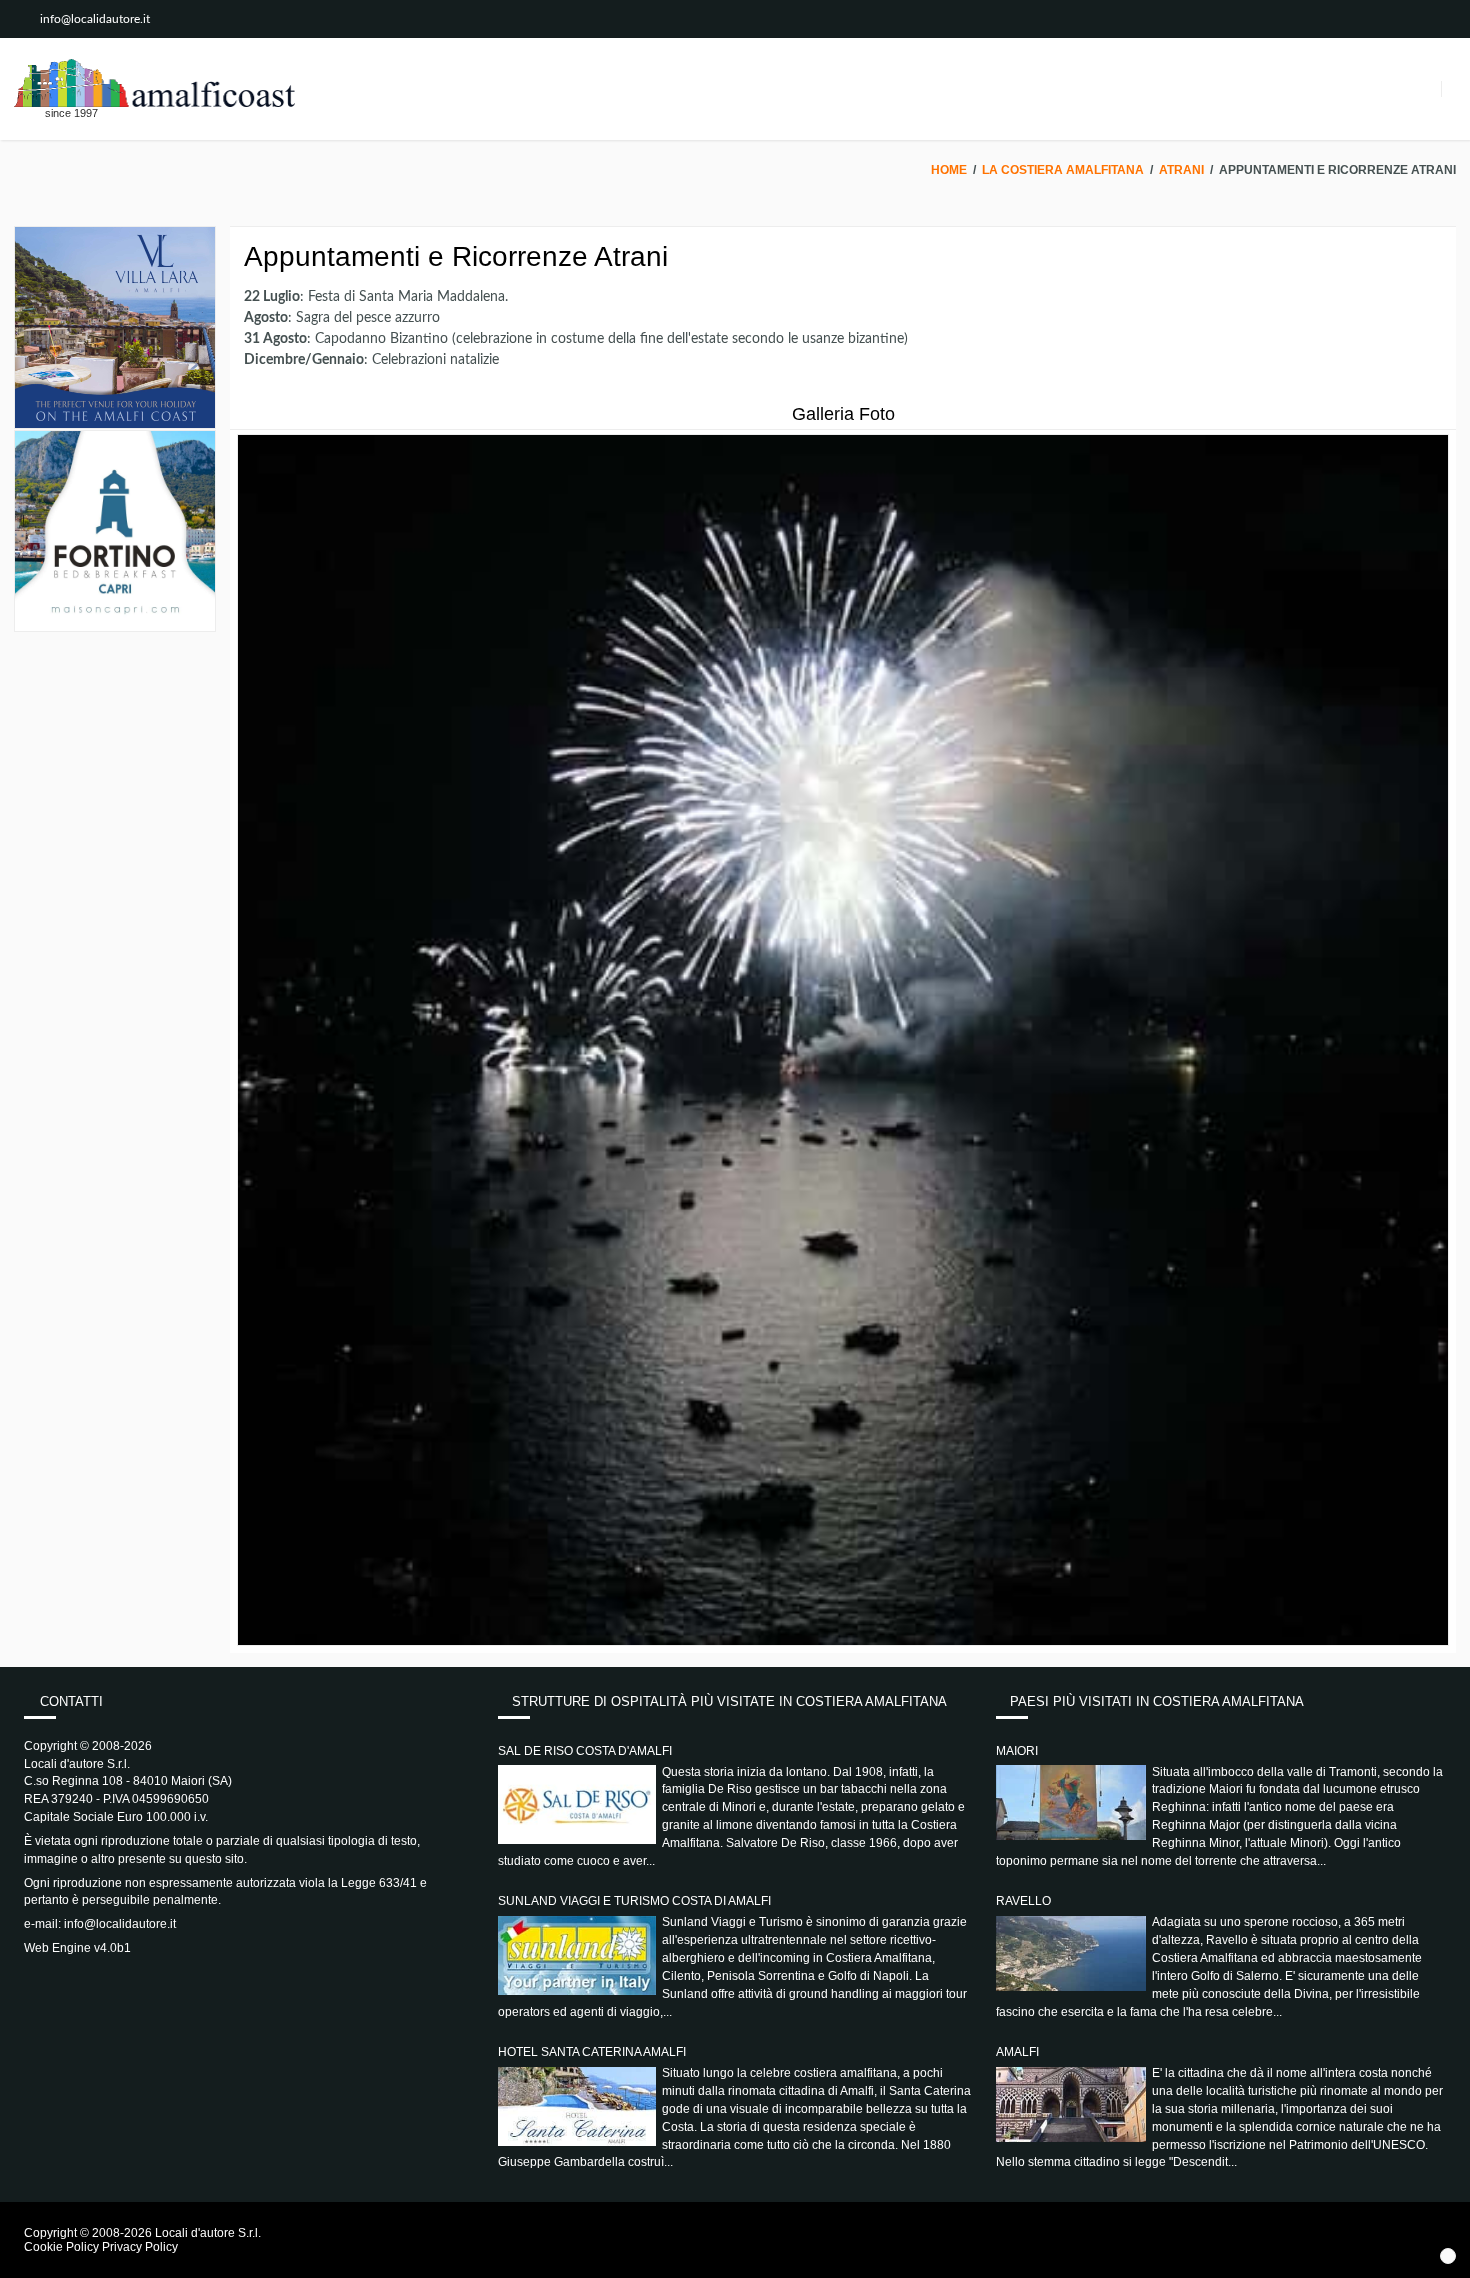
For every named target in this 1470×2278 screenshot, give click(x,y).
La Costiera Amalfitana (1063, 170)
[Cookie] (1448, 2256)
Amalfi (1017, 2052)
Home (949, 170)
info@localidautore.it (95, 19)
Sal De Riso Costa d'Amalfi (585, 1751)
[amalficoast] (154, 83)
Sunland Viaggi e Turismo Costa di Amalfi (634, 1901)
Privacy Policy (140, 2247)
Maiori (1017, 1751)
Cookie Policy (61, 2247)
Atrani (1181, 170)
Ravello (1023, 1901)
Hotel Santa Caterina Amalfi (592, 2052)
